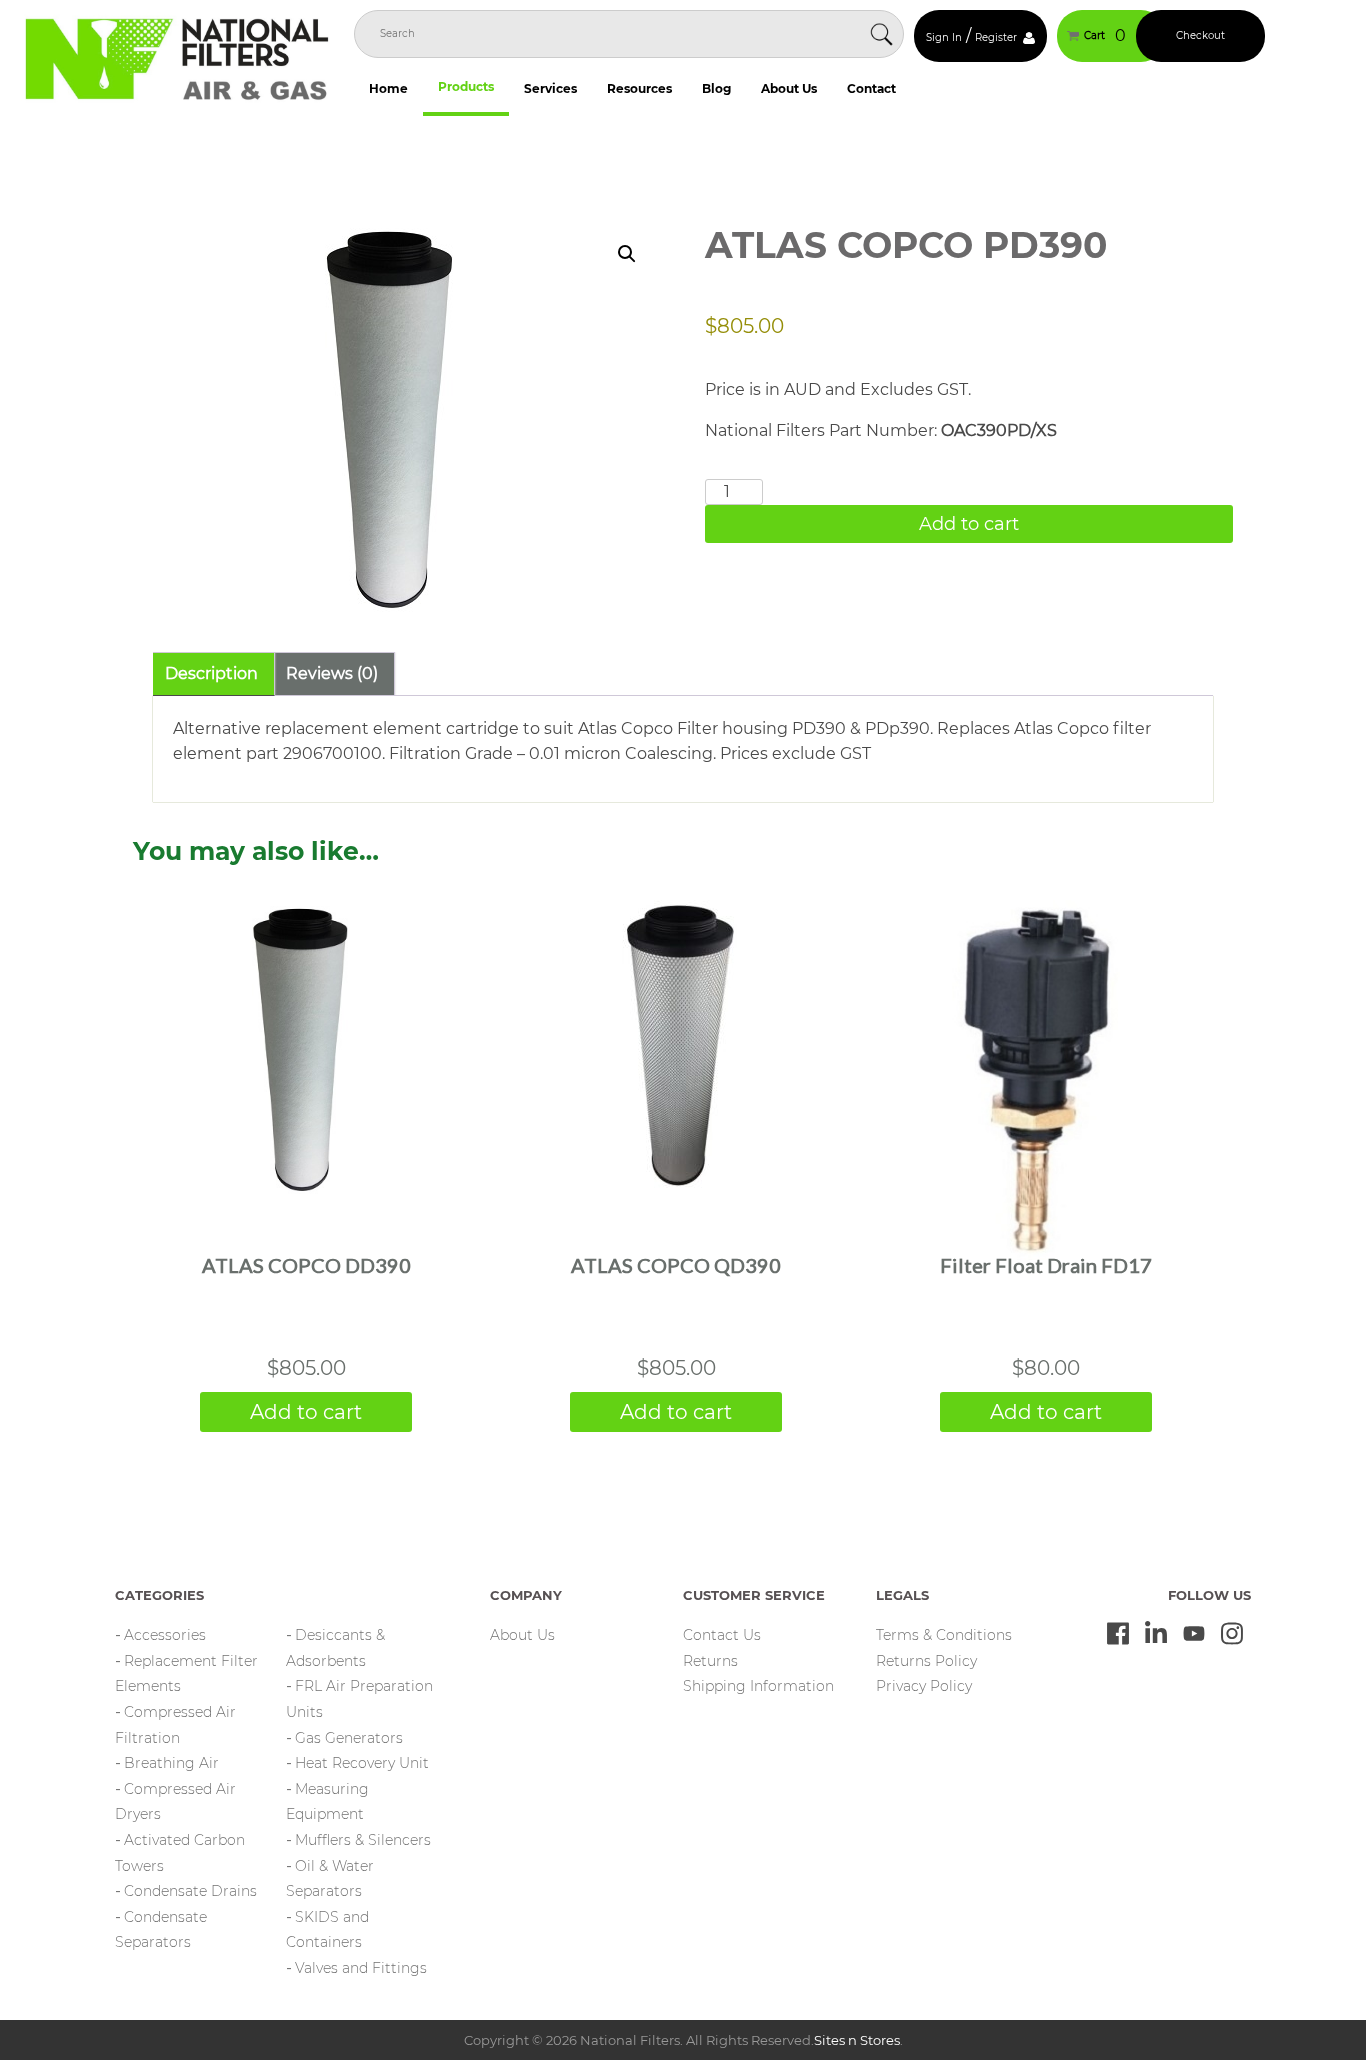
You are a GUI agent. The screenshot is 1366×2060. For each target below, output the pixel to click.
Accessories (165, 1635)
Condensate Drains (190, 1891)
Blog (716, 88)
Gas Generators (349, 1738)
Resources (639, 88)
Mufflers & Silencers (363, 1840)
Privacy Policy (924, 1686)
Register (996, 37)
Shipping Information (758, 1686)
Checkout (1200, 35)
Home (388, 88)
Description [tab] (211, 673)
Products (466, 86)
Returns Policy (926, 1661)
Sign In (944, 37)
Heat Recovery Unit (362, 1763)
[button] (627, 254)
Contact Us (722, 1635)
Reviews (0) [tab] (332, 673)
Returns (710, 1661)
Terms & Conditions (944, 1635)
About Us (789, 88)
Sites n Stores (857, 2040)
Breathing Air (171, 1763)
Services (550, 88)
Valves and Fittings (361, 1968)
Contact (871, 88)
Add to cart (969, 524)
